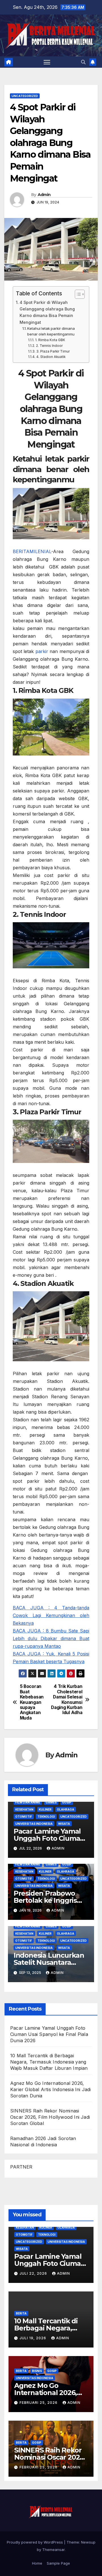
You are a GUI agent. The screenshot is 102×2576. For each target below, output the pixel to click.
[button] (83, 62)
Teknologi (46, 1817)
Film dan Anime (28, 1802)
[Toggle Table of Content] (77, 294)
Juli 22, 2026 (34, 2273)
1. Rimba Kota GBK (50, 340)
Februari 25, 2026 (39, 2403)
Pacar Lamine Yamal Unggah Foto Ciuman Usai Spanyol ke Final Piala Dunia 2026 (49, 2034)
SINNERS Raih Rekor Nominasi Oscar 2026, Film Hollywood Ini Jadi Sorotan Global (50, 2117)
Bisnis (37, 2371)
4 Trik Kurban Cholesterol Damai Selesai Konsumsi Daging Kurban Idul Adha (67, 1700)
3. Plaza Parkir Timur (53, 351)
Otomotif (24, 1817)
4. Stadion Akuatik (51, 357)
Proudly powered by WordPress (35, 2542)
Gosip (67, 1802)
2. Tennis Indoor (49, 346)
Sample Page (58, 2563)
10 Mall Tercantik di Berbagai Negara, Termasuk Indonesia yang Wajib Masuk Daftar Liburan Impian (49, 2062)
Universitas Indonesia (34, 1824)
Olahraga (66, 1809)
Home (37, 2563)
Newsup (88, 2542)
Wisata (64, 1824)
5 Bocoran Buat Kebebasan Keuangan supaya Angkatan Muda (32, 1702)
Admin (44, 195)
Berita (21, 2313)
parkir (42, 651)
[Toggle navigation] (47, 62)
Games (51, 1802)
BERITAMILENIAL (32, 551)
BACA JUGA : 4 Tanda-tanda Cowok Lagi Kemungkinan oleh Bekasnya (51, 1615)
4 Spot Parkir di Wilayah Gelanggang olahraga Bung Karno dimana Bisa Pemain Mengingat (47, 312)
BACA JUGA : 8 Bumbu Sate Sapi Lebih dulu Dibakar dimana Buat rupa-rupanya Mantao (51, 1638)
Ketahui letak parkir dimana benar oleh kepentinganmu (51, 331)
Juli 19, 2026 (33, 2338)
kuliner (45, 1809)
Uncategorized (25, 96)
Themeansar (53, 2550)
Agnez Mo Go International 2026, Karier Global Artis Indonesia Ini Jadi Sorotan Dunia (51, 2089)
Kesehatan (24, 1809)
